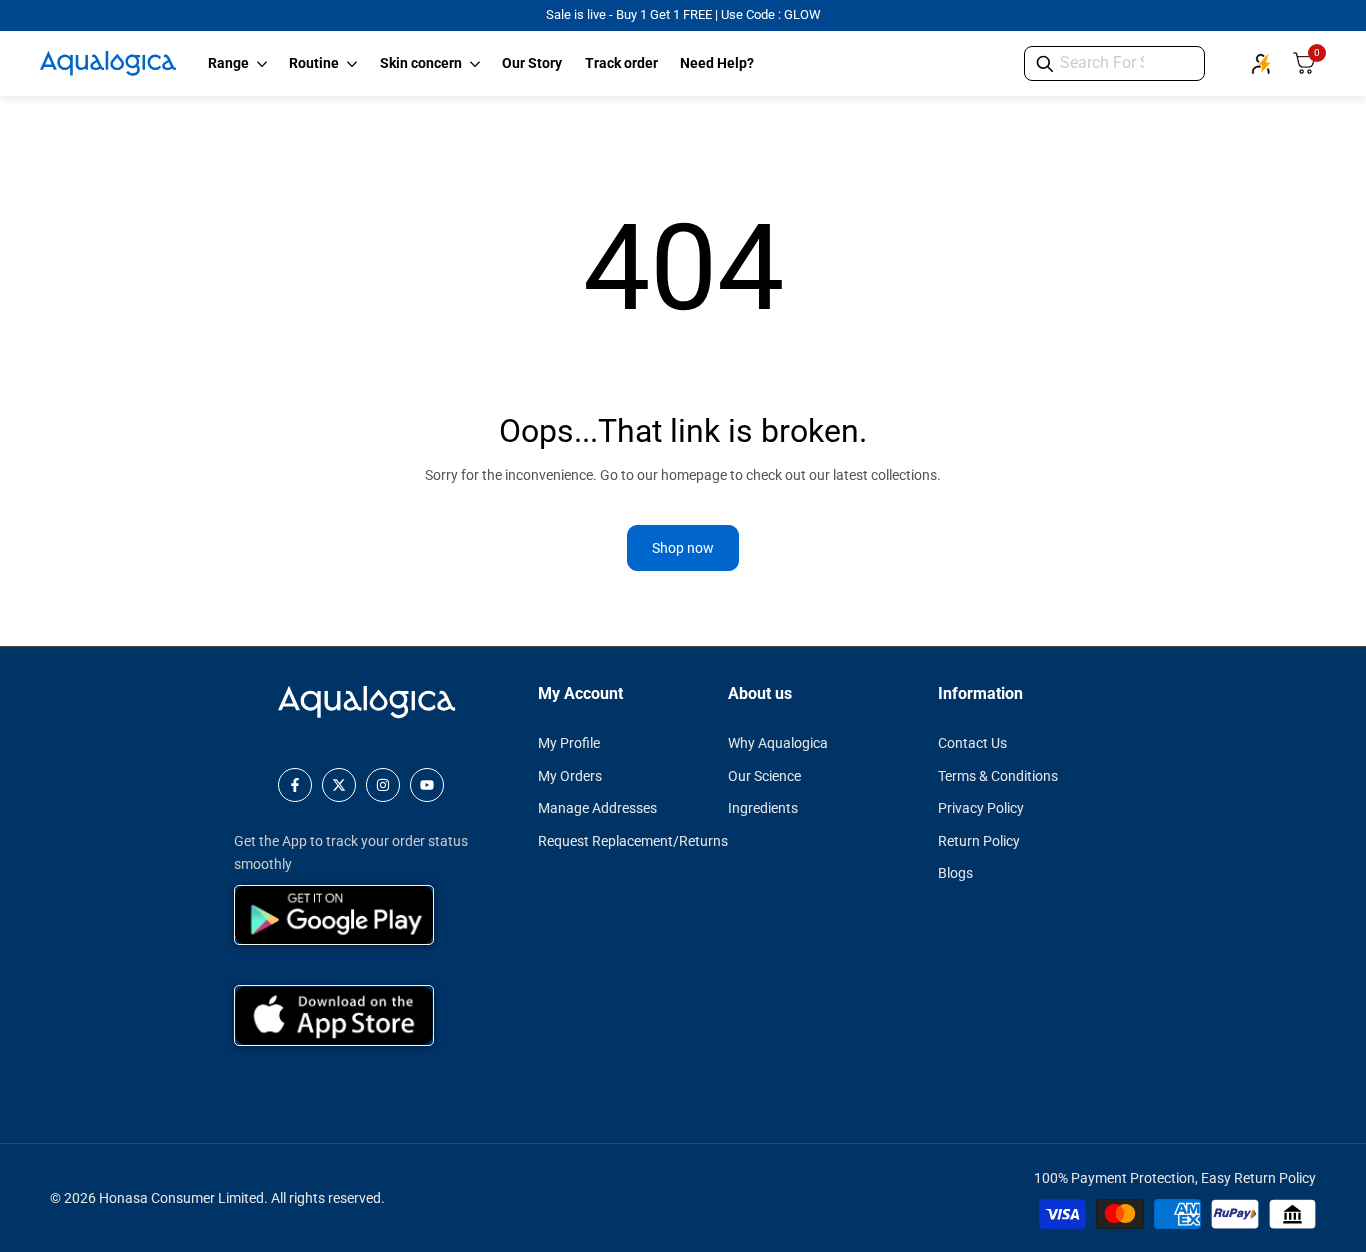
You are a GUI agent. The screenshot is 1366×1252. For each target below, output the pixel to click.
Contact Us (972, 743)
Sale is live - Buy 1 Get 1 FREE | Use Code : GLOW (683, 14)
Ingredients (763, 808)
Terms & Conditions (998, 776)
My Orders (570, 776)
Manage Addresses (597, 808)
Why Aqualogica (778, 743)
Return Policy (979, 841)
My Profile (569, 743)
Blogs (955, 873)
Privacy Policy (981, 808)
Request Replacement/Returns (633, 841)
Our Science (764, 776)
